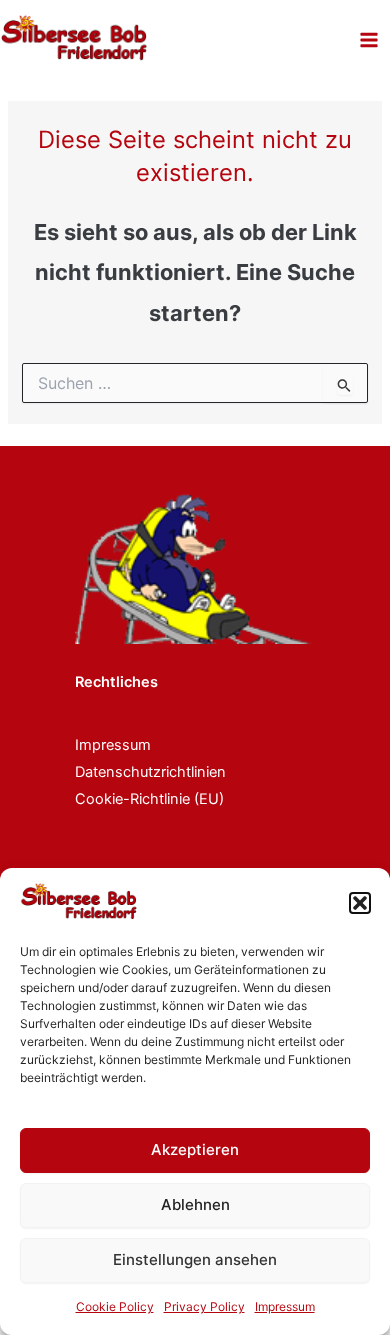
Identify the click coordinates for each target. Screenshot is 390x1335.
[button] (360, 903)
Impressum (285, 1306)
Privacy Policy (204, 1306)
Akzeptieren (195, 1149)
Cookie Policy (115, 1306)
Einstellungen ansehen (195, 1259)
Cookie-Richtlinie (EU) (149, 799)
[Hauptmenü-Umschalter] (369, 40)
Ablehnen (195, 1204)
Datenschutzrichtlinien (150, 772)
